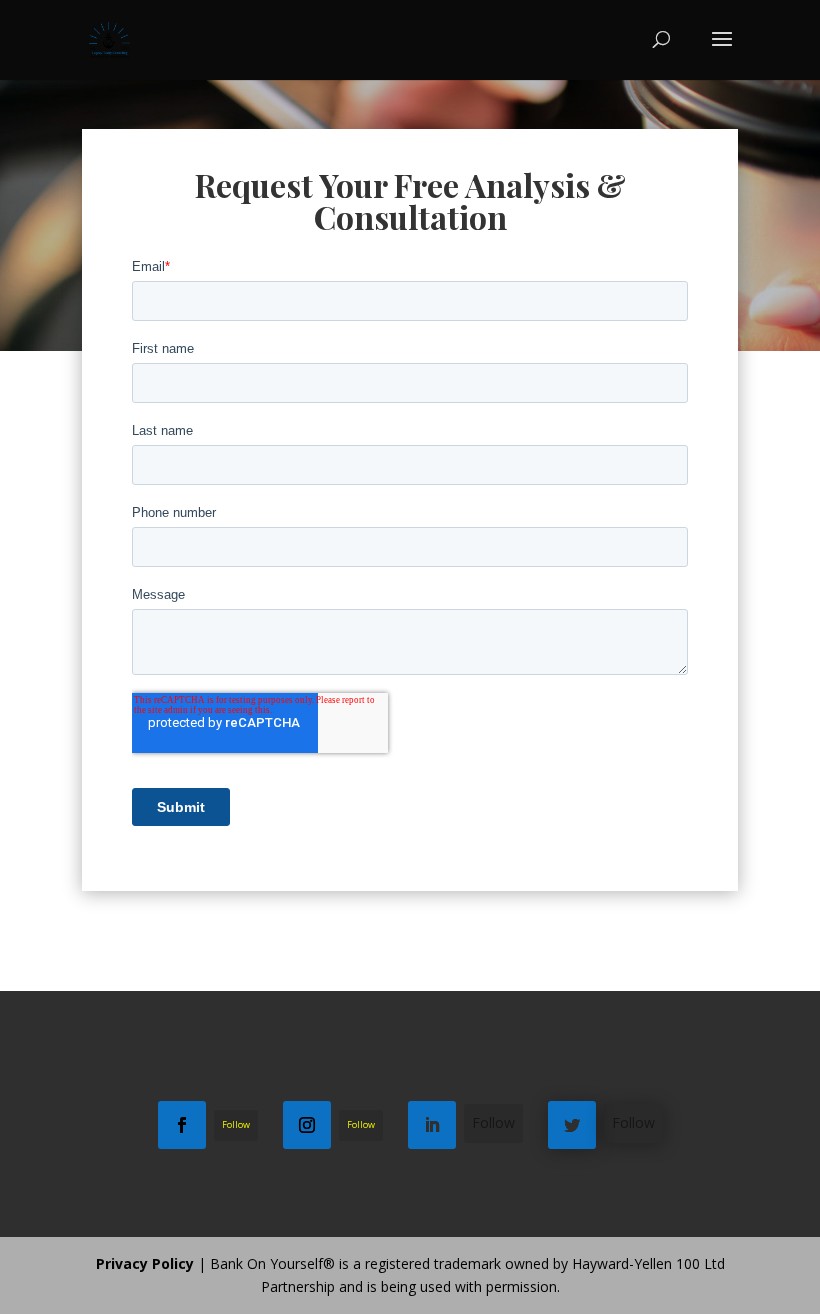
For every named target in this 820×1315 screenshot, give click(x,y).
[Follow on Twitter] (572, 1125)
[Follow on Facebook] (182, 1125)
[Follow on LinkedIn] (432, 1125)
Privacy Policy (145, 1263)
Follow (236, 1124)
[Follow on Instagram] (307, 1125)
